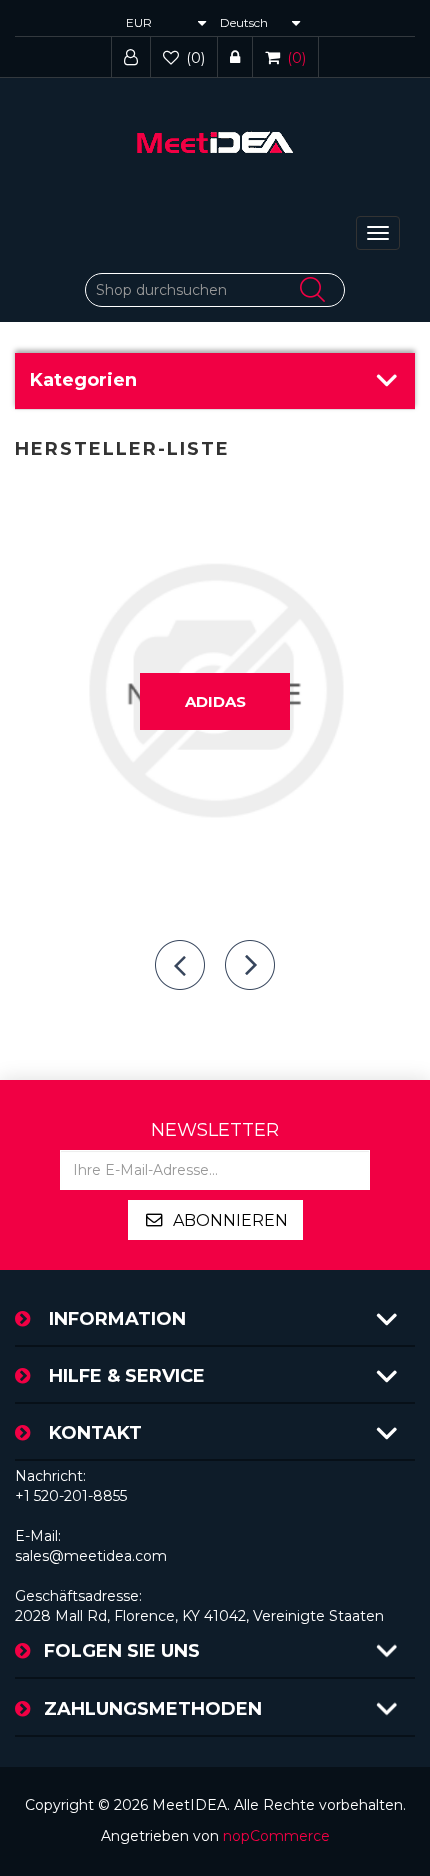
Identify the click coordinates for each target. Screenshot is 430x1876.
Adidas (215, 701)
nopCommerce (276, 1836)
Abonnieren (230, 1220)
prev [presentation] (180, 965)
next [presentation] (250, 965)
